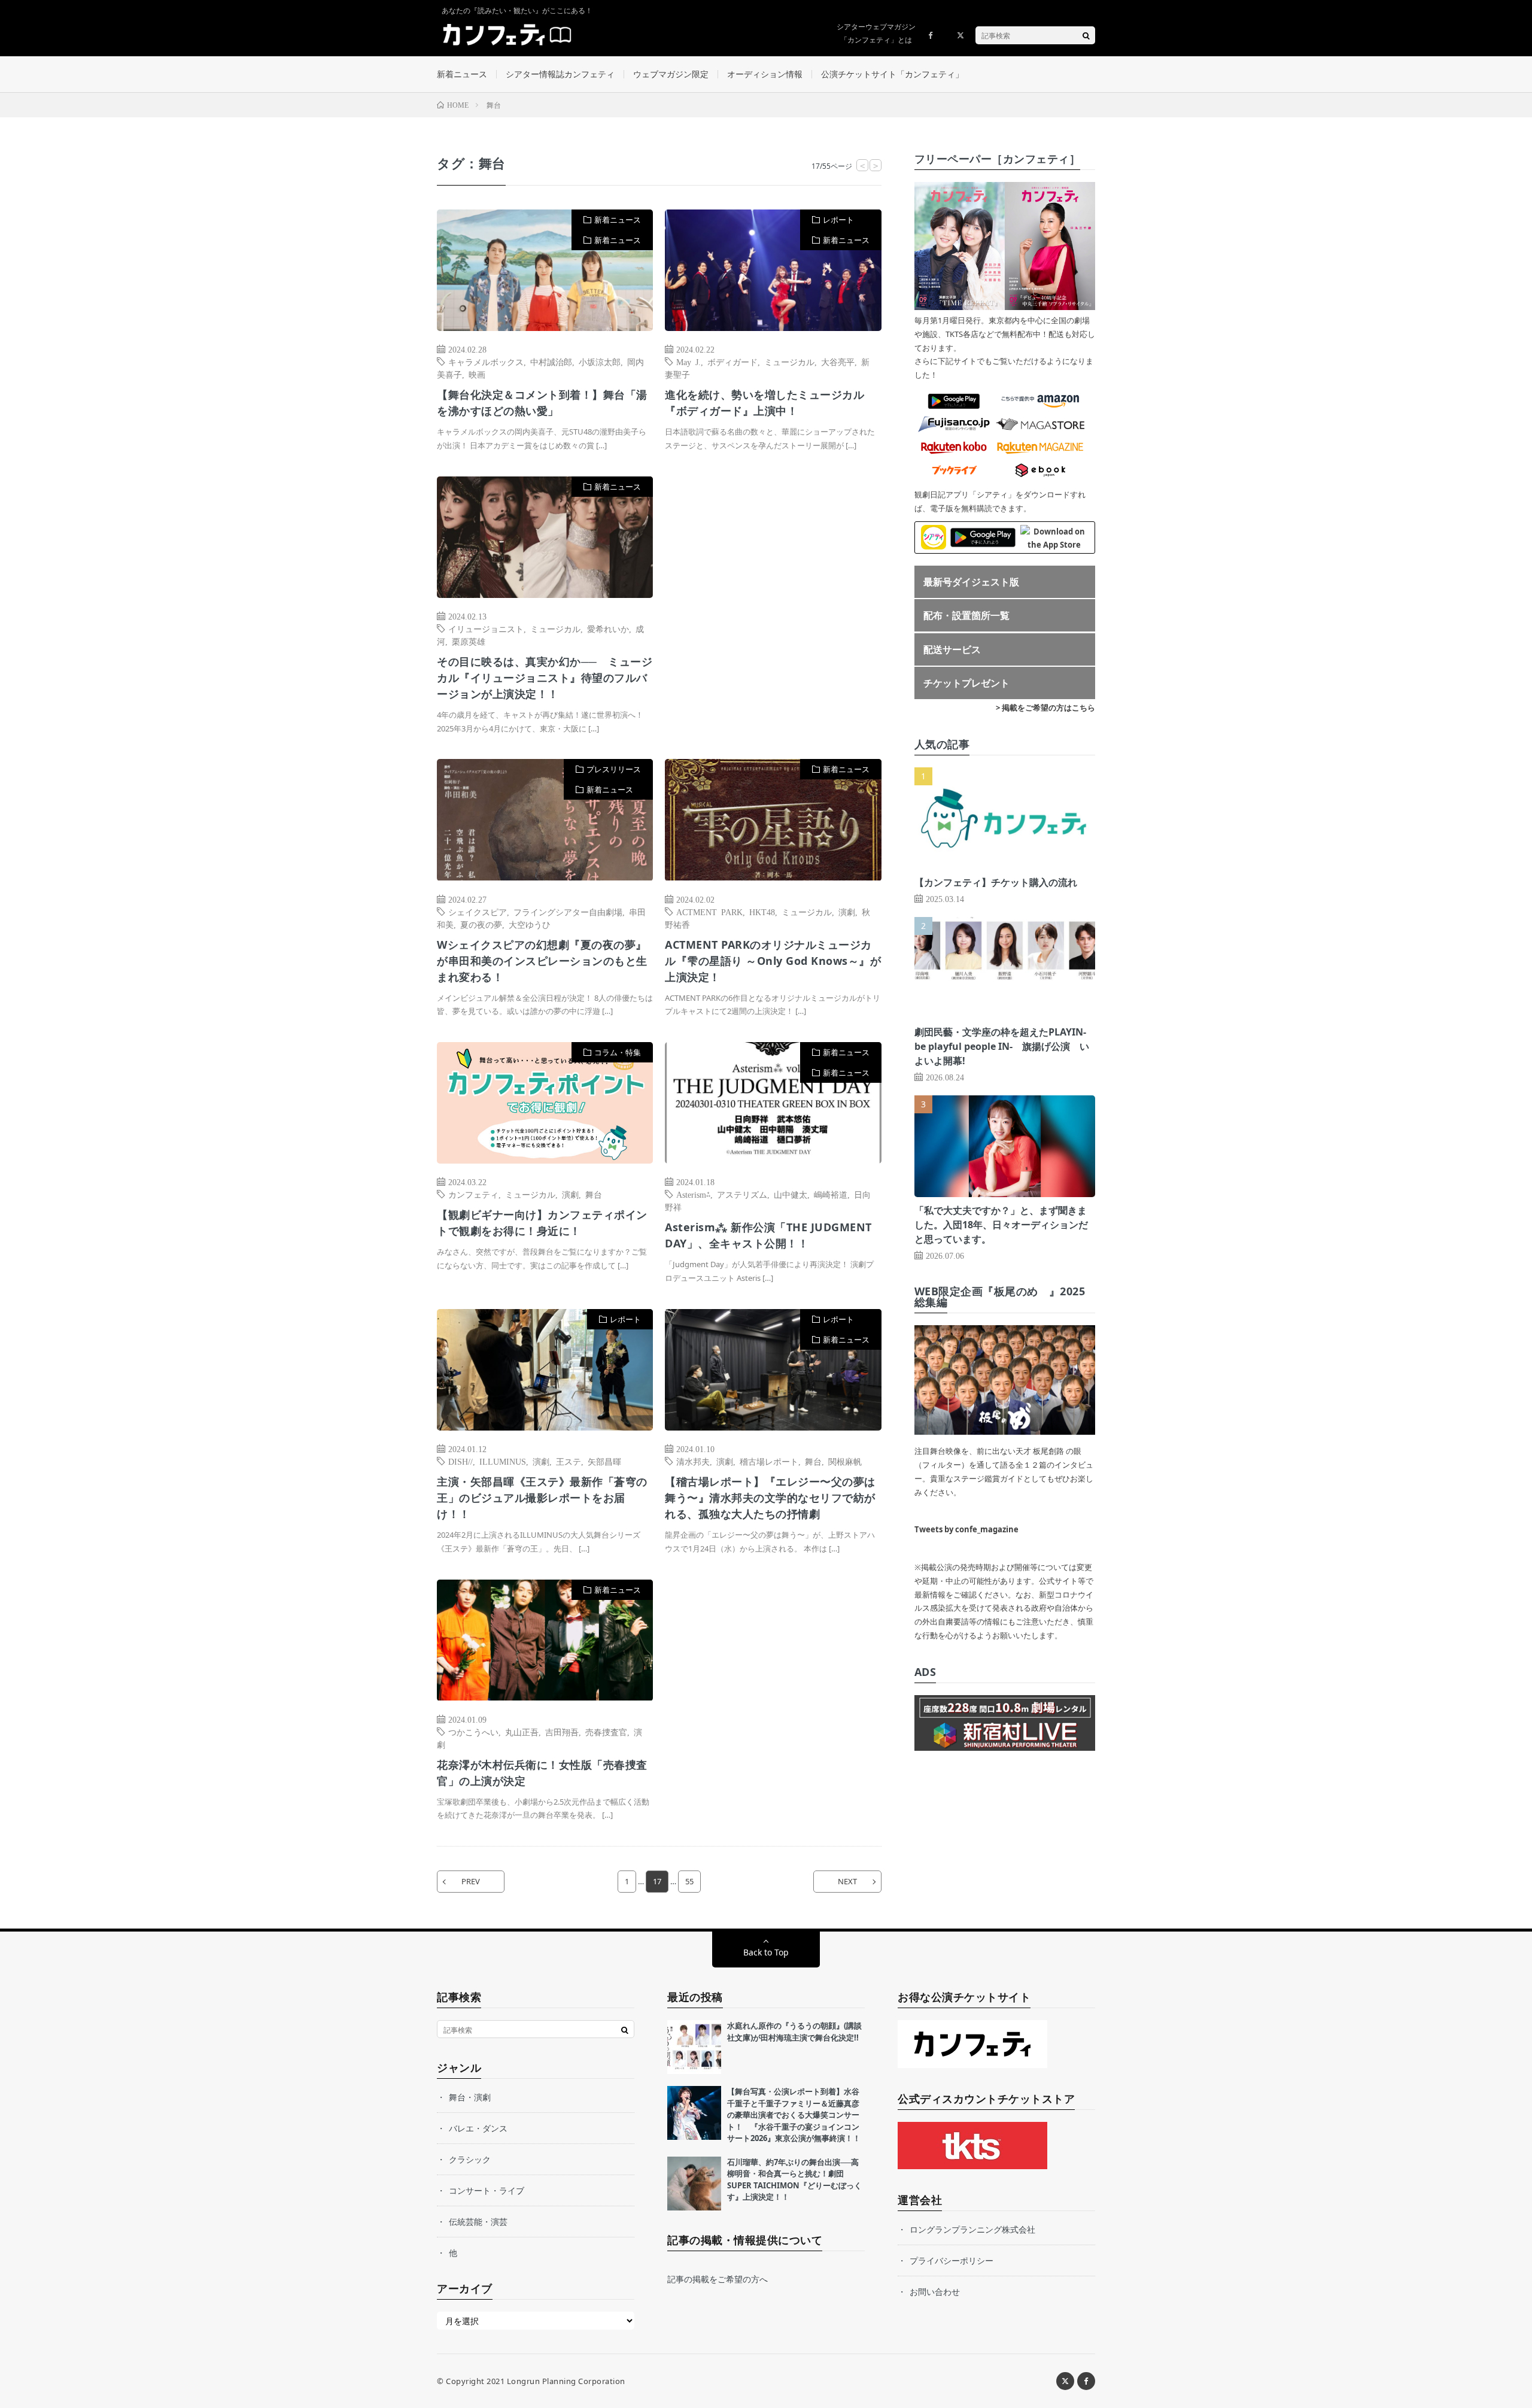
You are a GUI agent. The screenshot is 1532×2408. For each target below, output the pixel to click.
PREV (471, 1881)
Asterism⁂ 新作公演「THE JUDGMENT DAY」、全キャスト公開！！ (768, 1235)
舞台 (594, 1194)
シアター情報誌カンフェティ (560, 74)
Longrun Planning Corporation (566, 2381)
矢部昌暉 (604, 1461)
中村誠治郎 (551, 362)
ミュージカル (789, 362)
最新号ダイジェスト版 (971, 582)
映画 (477, 374)
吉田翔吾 (562, 1732)
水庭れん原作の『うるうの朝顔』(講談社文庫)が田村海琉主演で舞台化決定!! (794, 2032)
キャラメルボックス (486, 362)
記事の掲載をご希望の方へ (718, 2279)
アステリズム (742, 1194)
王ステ (569, 1461)
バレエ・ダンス (478, 2128)
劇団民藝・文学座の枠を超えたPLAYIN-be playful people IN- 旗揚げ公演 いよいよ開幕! (1002, 1046)
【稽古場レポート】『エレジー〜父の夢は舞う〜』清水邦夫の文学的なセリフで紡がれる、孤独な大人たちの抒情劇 (770, 1498)
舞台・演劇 (470, 2097)
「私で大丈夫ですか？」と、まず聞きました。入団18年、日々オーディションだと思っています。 (1001, 1225)
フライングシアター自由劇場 (568, 912)
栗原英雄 (469, 641)
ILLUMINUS (503, 1461)
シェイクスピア (478, 912)
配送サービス (952, 649)
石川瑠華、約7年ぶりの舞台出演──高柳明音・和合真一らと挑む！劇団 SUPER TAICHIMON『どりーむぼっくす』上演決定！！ (794, 2180)
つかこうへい (473, 1732)
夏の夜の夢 (481, 924)
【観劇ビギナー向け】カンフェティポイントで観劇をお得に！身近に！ (542, 1223)
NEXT (847, 1881)
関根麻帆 (845, 1461)
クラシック (470, 2159)
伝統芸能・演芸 (478, 2222)
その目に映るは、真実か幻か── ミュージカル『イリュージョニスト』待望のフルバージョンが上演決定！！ (545, 678)
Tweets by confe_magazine (966, 1529)
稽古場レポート (769, 1461)
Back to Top (766, 1952)
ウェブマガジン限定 (671, 74)
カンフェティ (473, 1194)
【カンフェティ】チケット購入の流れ (996, 882)
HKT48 (762, 912)
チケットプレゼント (966, 683)
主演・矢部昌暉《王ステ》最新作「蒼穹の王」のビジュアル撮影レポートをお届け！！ (542, 1498)
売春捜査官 (606, 1732)
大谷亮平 (838, 362)
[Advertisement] (773, 599)
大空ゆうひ (530, 924)
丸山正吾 (522, 1732)
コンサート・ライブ (487, 2190)
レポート (838, 220)
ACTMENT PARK (709, 912)
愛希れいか (608, 628)
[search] (1086, 35)
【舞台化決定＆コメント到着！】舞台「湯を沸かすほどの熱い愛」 (542, 403)
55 (689, 1881)
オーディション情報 (765, 74)
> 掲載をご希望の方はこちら (1045, 707)
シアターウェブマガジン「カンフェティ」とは (876, 33)
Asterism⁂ (693, 1194)
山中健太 (791, 1194)
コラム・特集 (618, 1052)
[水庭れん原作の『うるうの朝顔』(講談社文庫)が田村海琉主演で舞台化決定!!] (694, 2047)
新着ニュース (462, 74)
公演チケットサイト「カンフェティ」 (892, 74)
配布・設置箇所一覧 (966, 615)
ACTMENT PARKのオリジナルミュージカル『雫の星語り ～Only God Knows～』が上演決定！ (773, 961)
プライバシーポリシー (952, 2260)
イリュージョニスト (486, 628)
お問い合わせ (935, 2292)
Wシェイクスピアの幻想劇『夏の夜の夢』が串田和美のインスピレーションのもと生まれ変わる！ (542, 961)
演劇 (847, 912)
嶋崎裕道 (831, 1194)
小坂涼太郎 (600, 362)
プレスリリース (614, 769)
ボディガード (732, 362)
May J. (689, 362)
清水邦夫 (693, 1461)
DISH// (460, 1461)
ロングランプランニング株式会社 (972, 2229)
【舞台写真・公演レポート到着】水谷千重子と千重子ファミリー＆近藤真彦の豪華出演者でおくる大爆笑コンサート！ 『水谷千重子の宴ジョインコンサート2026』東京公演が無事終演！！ (794, 2115)
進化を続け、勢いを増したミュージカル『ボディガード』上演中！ (765, 403)
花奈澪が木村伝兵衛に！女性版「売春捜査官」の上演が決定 (542, 1773)
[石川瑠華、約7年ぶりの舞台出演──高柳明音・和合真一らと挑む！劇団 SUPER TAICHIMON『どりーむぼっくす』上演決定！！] (694, 2184)
